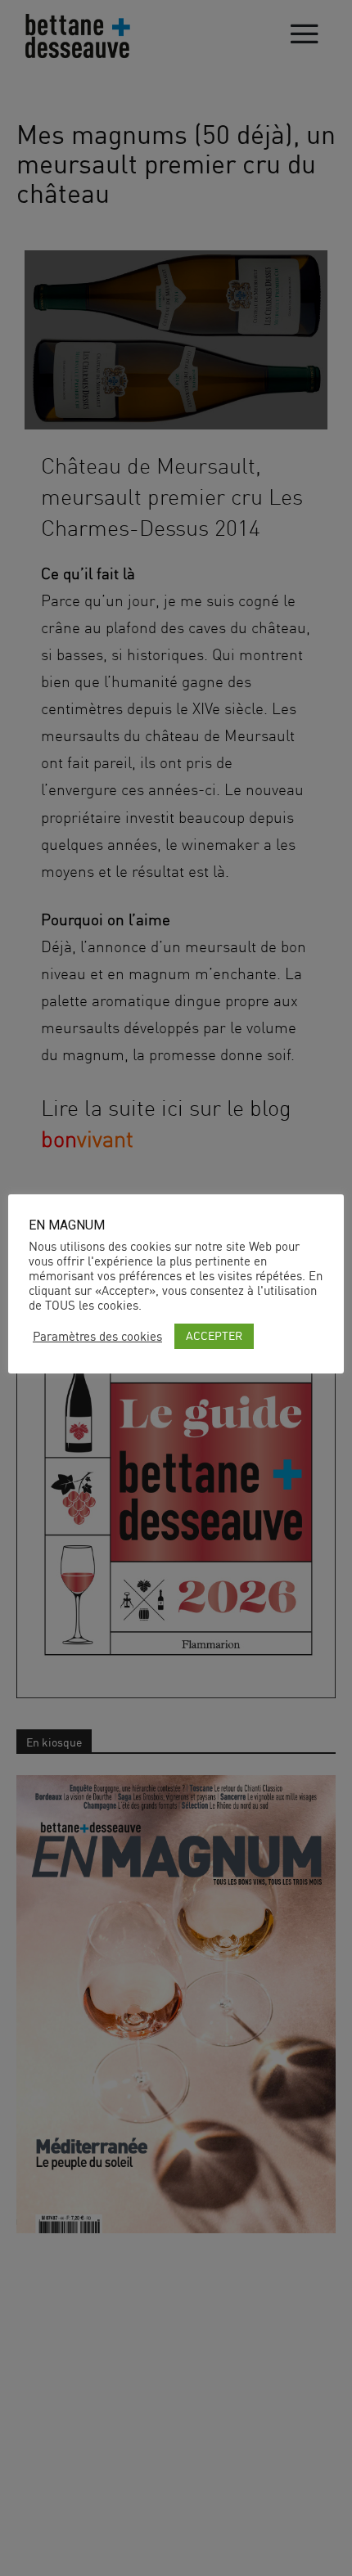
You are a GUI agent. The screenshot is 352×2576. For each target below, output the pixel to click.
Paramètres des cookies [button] (97, 1337)
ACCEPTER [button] (214, 1335)
